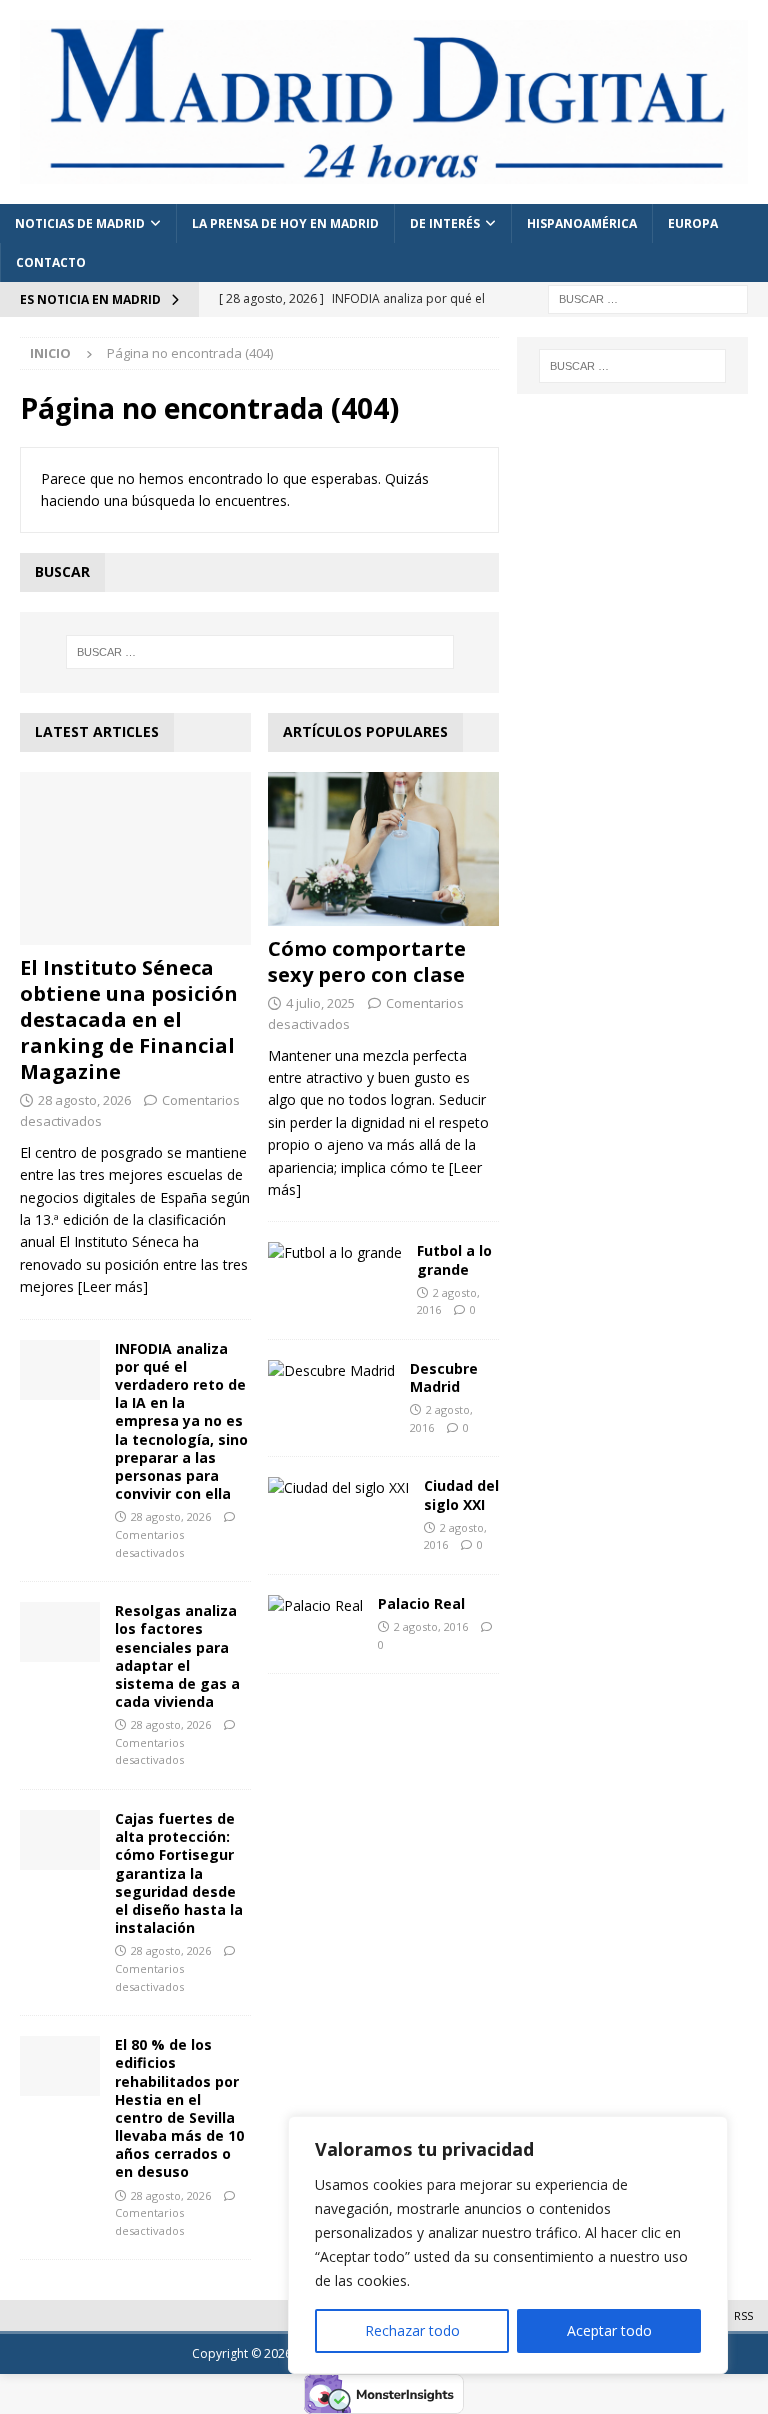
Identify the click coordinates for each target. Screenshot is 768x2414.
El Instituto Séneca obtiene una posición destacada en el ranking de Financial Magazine (129, 1019)
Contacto (51, 262)
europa (693, 223)
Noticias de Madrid (80, 223)
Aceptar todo (609, 2330)
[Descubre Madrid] (331, 1371)
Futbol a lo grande (454, 1259)
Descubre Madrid (444, 1377)
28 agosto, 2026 (84, 1100)
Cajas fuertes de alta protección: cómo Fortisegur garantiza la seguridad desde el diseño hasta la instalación (179, 1873)
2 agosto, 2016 (431, 1626)
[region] (508, 2245)
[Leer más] (113, 1286)
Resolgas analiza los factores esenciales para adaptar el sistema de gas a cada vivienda (177, 1656)
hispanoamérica (582, 223)
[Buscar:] (648, 298)
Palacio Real (421, 1603)
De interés (445, 223)
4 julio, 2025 (320, 1003)
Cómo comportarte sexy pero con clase (367, 961)
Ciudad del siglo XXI (461, 1494)
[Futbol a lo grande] (335, 1253)
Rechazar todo (412, 2330)
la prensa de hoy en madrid (285, 223)
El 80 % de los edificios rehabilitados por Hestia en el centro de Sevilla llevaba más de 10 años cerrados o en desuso (179, 2108)
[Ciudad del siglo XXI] (338, 1488)
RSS (743, 2315)
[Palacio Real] (315, 1606)
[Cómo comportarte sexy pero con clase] (383, 849)
